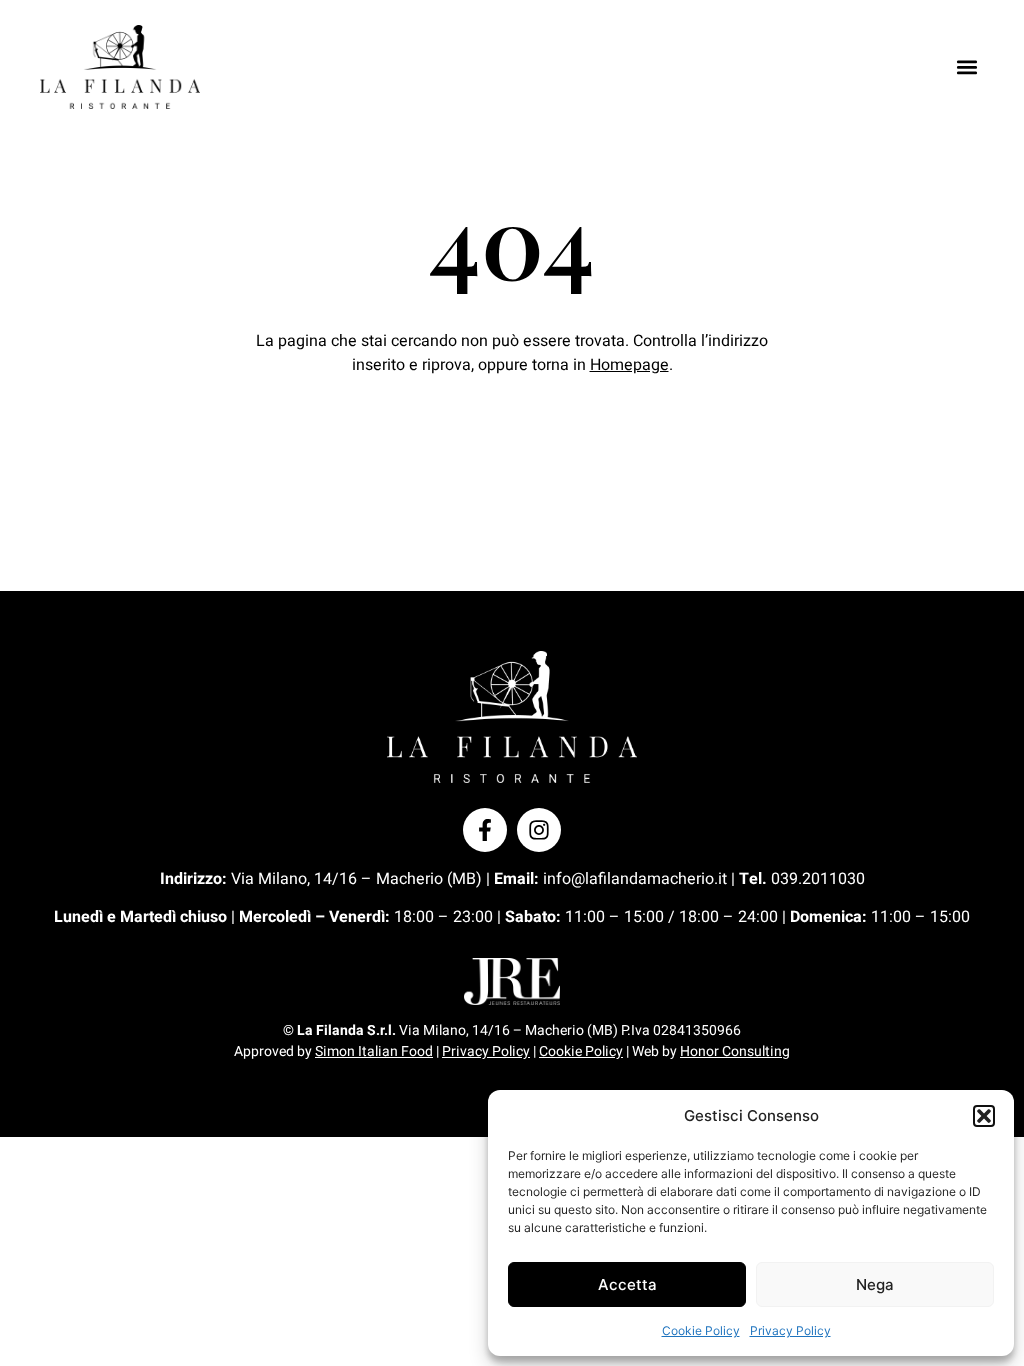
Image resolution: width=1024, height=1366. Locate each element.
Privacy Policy (790, 1330)
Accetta (627, 1284)
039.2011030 (818, 879)
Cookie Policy (701, 1330)
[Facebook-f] (485, 830)
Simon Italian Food (374, 1051)
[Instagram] (539, 830)
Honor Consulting (735, 1051)
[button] (984, 1116)
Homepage (629, 365)
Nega (875, 1284)
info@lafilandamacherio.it (635, 879)
